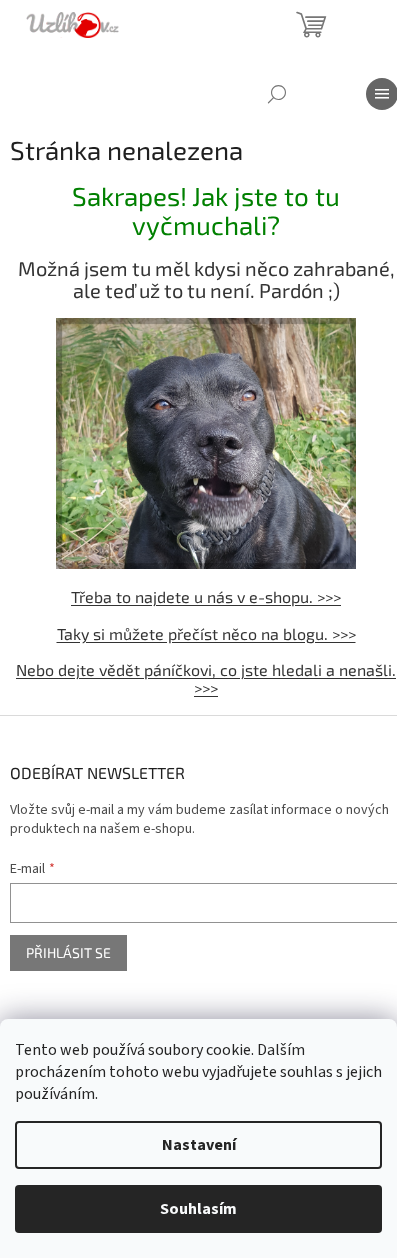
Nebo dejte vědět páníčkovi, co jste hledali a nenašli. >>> (206, 678)
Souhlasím (198, 1209)
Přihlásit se (68, 952)
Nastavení (199, 1145)
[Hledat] (277, 94)
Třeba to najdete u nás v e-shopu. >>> (206, 596)
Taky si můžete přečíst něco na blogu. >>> (206, 633)
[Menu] (382, 94)
